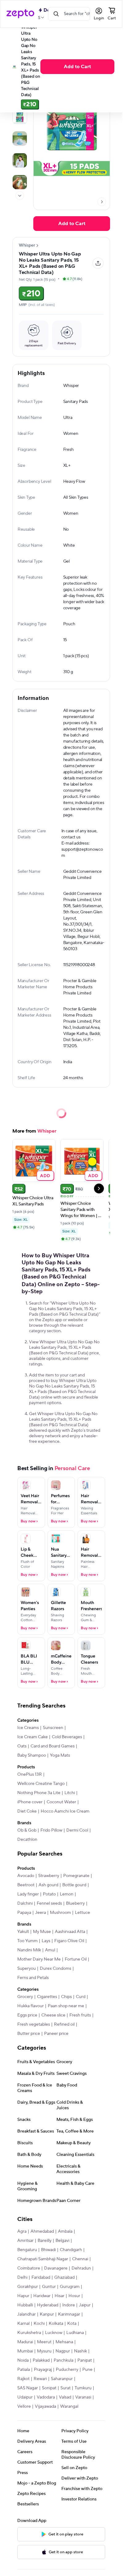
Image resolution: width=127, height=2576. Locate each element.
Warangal (69, 2406)
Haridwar (42, 2296)
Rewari (40, 2379)
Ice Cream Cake (33, 1737)
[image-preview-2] (20, 117)
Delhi (22, 2277)
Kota (72, 2324)
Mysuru (44, 2351)
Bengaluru (27, 2250)
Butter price (29, 2034)
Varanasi (83, 2397)
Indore (69, 2305)
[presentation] (20, 196)
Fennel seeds (49, 1903)
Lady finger (28, 1894)
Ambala (65, 2231)
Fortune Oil (76, 1959)
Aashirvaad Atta (70, 1932)
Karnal (23, 2324)
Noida (23, 2360)
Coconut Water (61, 1802)
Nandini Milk (29, 1950)
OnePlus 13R (30, 1774)
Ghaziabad (64, 2277)
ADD (45, 1175)
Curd (81, 1997)
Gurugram (70, 2287)
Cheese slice (53, 2015)
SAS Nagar (28, 2388)
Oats (22, 1746)
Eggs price (27, 2015)
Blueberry (75, 1903)
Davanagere (56, 2268)
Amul (50, 1950)
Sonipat (49, 2388)
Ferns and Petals (33, 1978)
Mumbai (25, 2351)
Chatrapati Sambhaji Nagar (43, 2259)
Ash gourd (48, 1885)
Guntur (49, 2287)
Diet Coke (27, 1811)
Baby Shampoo (32, 1755)
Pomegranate (76, 1876)
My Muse (42, 1932)
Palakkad (41, 2360)
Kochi (39, 2324)
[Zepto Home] (20, 14)
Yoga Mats (60, 1755)
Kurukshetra (29, 2333)
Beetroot (26, 1885)
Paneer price (56, 2034)
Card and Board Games (53, 1746)
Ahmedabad (42, 2231)
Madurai (25, 2342)
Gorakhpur (28, 2287)
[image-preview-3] (20, 139)
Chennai (80, 2259)
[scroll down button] (20, 196)
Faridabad (41, 2277)
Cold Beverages (67, 1737)
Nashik (80, 2351)
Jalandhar (27, 2314)
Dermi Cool (77, 1830)
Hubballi (25, 2305)
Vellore (24, 2406)
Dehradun (81, 2268)
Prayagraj (43, 2370)
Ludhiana (75, 2333)
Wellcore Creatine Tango (41, 1784)
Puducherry (67, 2370)
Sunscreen (53, 1728)
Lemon (67, 1894)
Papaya (24, 1913)
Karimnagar (69, 2314)
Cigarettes (47, 1997)
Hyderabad (48, 2305)
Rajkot (23, 2379)
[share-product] (98, 263)
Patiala (24, 2370)
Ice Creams (28, 1728)
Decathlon (27, 1840)
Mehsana (64, 2342)
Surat (66, 2388)
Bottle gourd (74, 1885)
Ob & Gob (27, 1830)
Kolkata (56, 2324)
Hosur (74, 2296)
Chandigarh (71, 2250)
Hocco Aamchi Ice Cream (65, 1811)
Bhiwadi (48, 2250)
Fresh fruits (80, 2015)
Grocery (25, 1997)
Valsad (65, 2397)
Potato (49, 1894)
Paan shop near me (66, 2006)
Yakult (23, 1932)
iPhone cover (30, 1802)
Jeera (41, 1913)
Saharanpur (62, 2379)
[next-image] (102, 202)
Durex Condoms (55, 1969)
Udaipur (25, 2397)
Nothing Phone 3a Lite (39, 1793)
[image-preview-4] (20, 160)
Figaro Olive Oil (69, 1941)
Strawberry (49, 1876)
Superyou (27, 1969)
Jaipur (85, 2305)
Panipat (85, 2360)
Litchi (70, 1793)
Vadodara (46, 2397)
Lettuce (82, 1913)
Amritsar (25, 2241)
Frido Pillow (51, 1830)
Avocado (26, 1876)
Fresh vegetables (34, 2024)
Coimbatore (29, 2268)
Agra (22, 2231)
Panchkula (63, 2360)
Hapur (23, 2296)
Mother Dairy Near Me (39, 1959)
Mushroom (60, 1913)
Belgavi (62, 2241)
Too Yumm (27, 1941)
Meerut (44, 2342)
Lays (46, 1941)
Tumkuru (83, 2388)
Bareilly (45, 2241)
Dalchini (25, 1903)
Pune (87, 2370)
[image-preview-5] (20, 182)
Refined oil (64, 2024)
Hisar (59, 2296)
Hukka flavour (31, 2006)
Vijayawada (45, 2406)
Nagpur (63, 2351)
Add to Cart (77, 67)
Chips (66, 1997)
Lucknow (54, 2333)
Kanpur (47, 2314)
